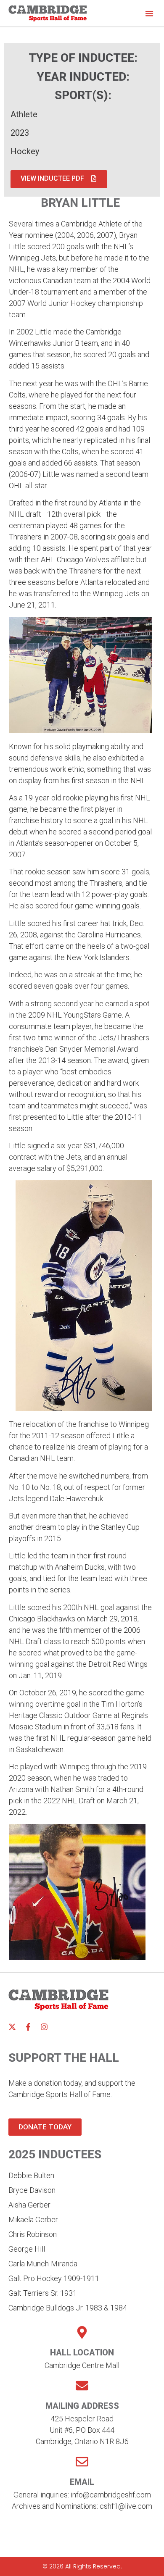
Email (82, 2482)
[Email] (82, 2462)
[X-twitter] (12, 2027)
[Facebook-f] (28, 2027)
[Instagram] (44, 2027)
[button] (149, 13)
